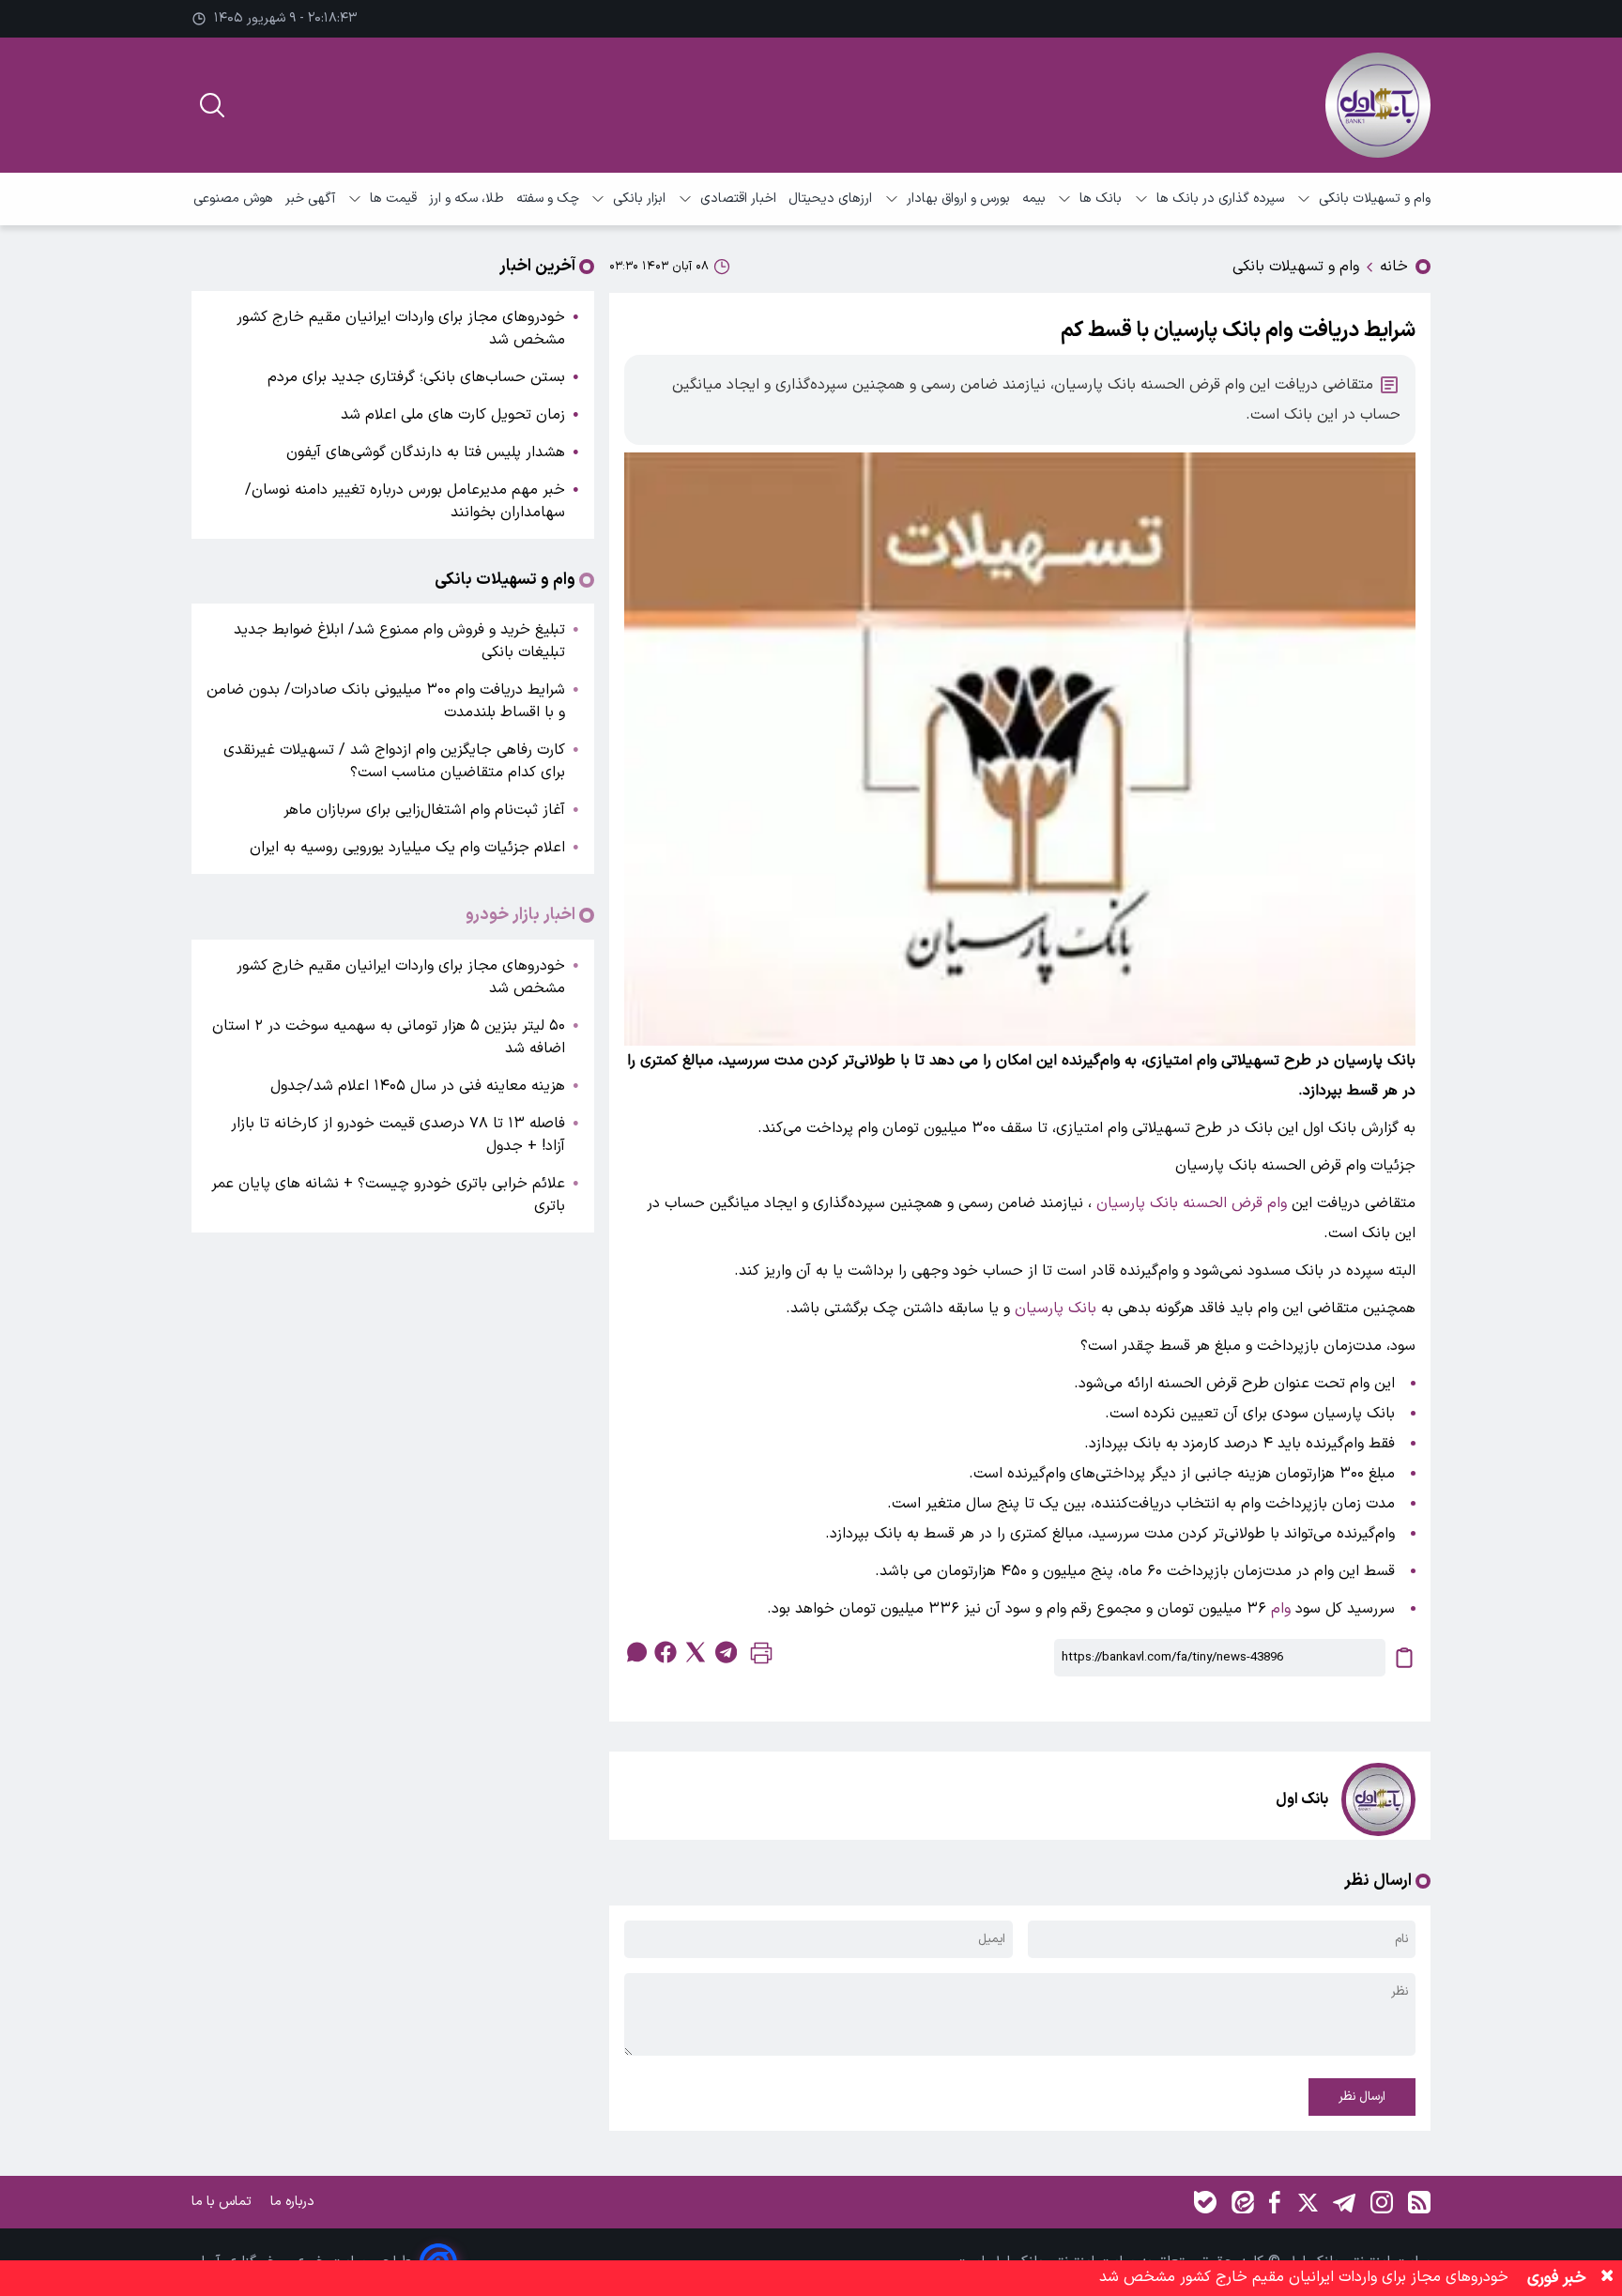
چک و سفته (548, 199)
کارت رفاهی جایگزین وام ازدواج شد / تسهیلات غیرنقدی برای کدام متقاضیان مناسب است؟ (394, 761)
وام (1281, 1609)
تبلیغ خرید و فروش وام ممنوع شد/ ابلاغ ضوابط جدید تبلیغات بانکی (399, 641)
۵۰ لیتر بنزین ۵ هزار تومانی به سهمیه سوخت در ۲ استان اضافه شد (389, 1037)
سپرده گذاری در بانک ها (1220, 199)
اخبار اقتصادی (738, 199)
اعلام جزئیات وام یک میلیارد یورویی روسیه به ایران (407, 848)
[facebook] (666, 1652)
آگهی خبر (310, 199)
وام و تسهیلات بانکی (1375, 199)
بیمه (1034, 199)
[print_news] (761, 1657)
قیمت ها (393, 199)
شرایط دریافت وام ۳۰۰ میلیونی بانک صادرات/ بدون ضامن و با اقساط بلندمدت (386, 701)
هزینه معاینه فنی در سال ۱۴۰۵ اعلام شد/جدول (418, 1086)
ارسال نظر (1362, 2097)
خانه (1394, 267)
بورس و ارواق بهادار (958, 199)
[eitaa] (1243, 2202)
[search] (212, 105)
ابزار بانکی (639, 199)
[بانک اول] (1378, 105)
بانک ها (1101, 199)
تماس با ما (223, 2202)
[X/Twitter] (1307, 2202)
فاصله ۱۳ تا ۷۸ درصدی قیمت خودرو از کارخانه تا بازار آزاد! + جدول (398, 1135)
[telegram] (726, 1652)
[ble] (1205, 2202)
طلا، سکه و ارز (467, 199)
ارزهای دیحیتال (830, 199)
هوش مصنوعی (233, 199)
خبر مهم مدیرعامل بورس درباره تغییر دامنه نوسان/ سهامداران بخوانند (405, 501)
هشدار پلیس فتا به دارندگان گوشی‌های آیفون (426, 452)
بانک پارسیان (1056, 1309)
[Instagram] (1382, 2202)
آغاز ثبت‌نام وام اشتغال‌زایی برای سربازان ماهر (424, 810)
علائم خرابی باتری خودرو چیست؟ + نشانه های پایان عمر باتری (388, 1195)
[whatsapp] (635, 1652)
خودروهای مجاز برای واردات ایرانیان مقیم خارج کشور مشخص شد (401, 329)
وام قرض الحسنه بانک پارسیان (1192, 1203)
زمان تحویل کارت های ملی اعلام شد (453, 415)
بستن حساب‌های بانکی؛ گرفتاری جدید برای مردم (416, 377)
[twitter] (696, 1652)
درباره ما (294, 2202)
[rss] (1419, 2202)
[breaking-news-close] (1607, 2278)
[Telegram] (1344, 2202)
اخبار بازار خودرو (520, 915)
